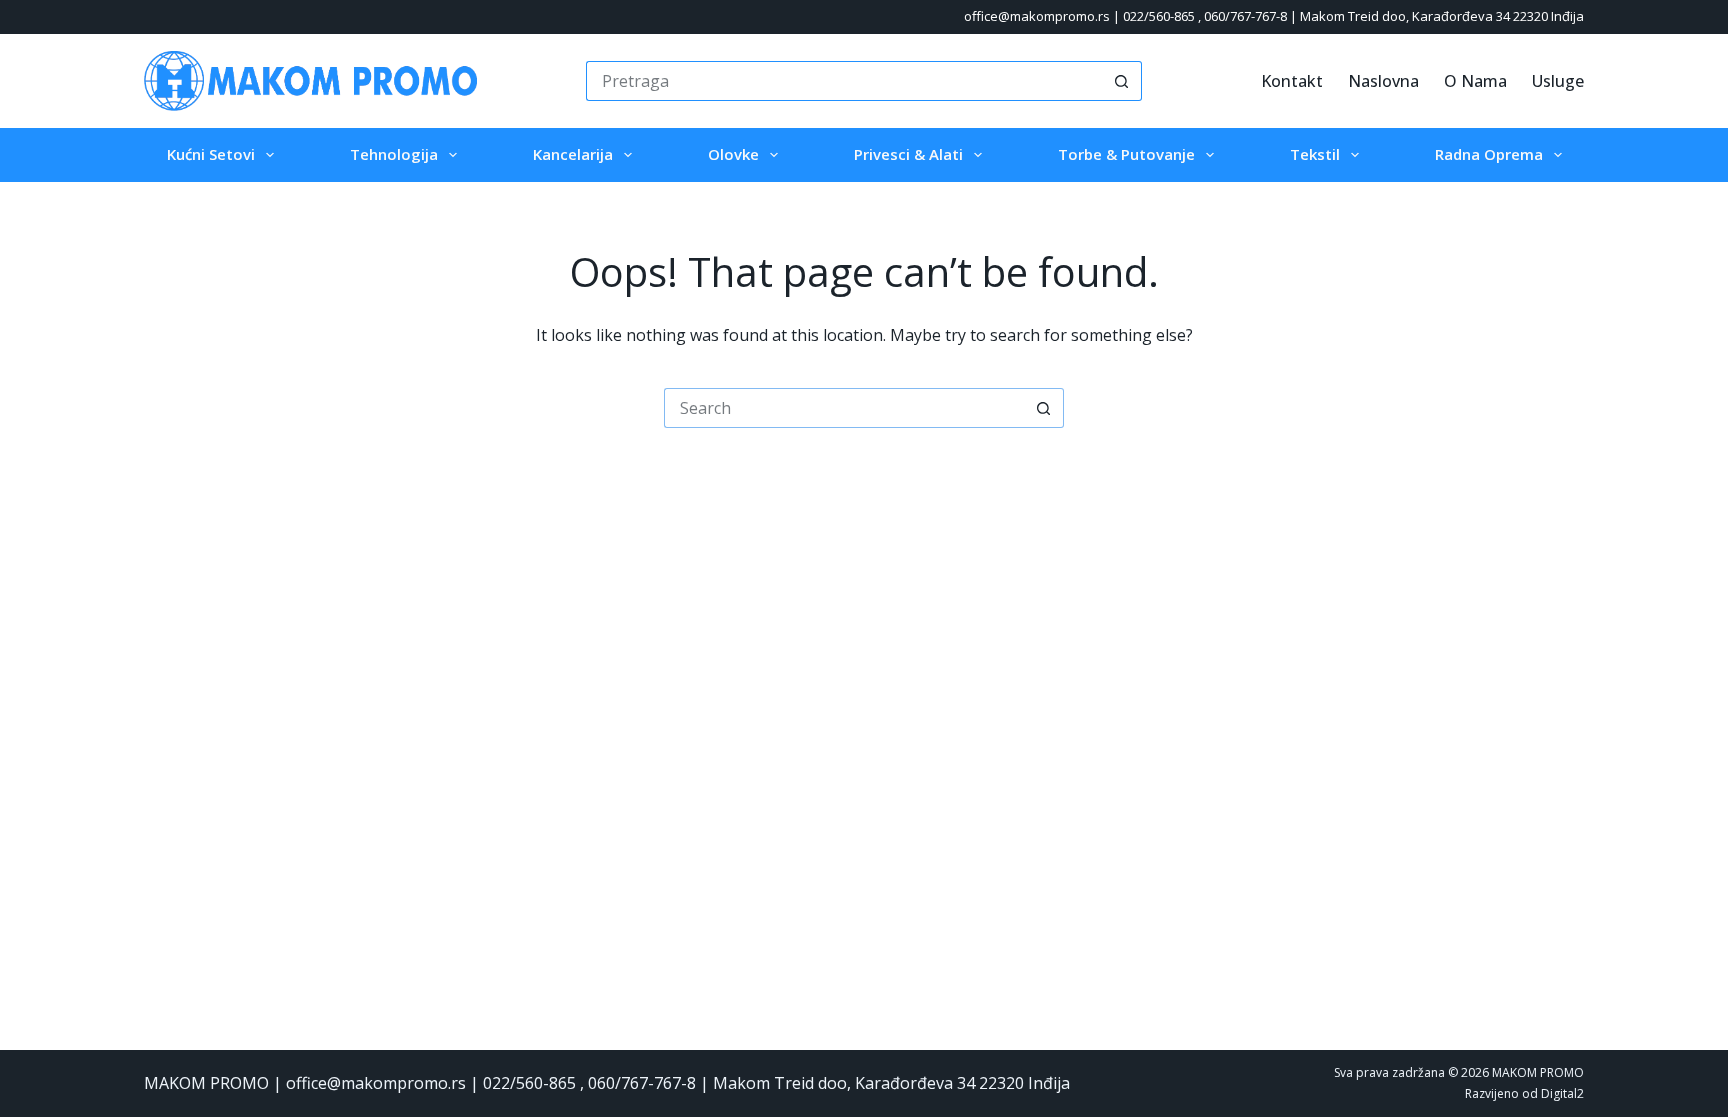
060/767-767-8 (1245, 16)
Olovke (733, 154)
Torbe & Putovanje (1126, 154)
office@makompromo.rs (1037, 16)
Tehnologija (394, 154)
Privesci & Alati (908, 154)
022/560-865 (1159, 16)
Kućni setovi (211, 154)
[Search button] (1122, 81)
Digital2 (1562, 1093)
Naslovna (1383, 81)
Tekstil (1315, 154)
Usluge (1558, 81)
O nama (1475, 81)
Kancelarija (573, 154)
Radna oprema (1489, 154)
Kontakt (1292, 81)
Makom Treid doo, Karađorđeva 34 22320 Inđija (1442, 16)
